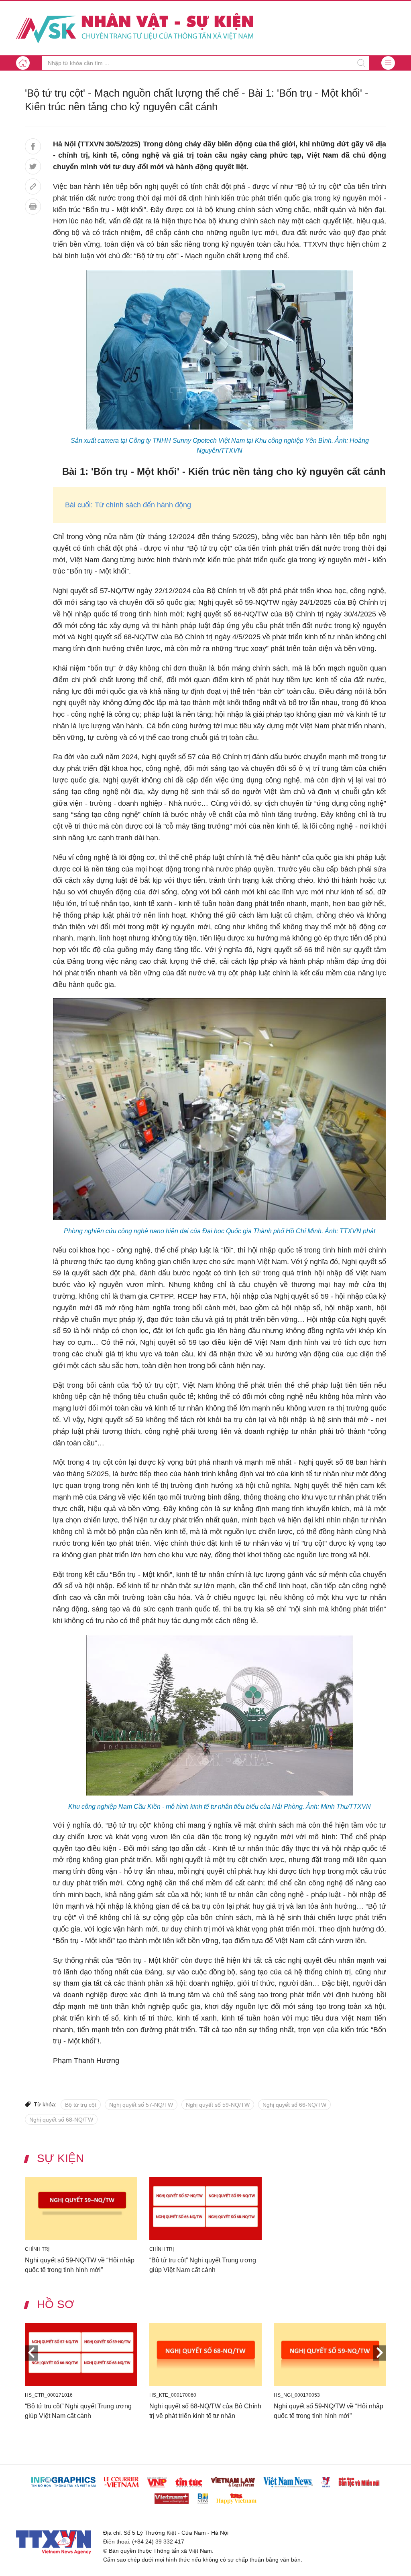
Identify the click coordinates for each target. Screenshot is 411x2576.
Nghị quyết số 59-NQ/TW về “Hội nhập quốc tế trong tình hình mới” (80, 2265)
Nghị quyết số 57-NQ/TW (141, 2105)
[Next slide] (380, 2353)
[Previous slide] (31, 2353)
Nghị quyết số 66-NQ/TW (294, 2105)
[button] (388, 63)
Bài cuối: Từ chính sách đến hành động (128, 505)
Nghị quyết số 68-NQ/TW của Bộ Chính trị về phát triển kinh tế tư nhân (205, 2411)
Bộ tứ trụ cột (81, 2105)
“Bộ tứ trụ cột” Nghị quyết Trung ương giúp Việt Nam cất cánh (203, 2265)
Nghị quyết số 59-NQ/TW (218, 2105)
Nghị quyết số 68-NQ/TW (61, 2120)
